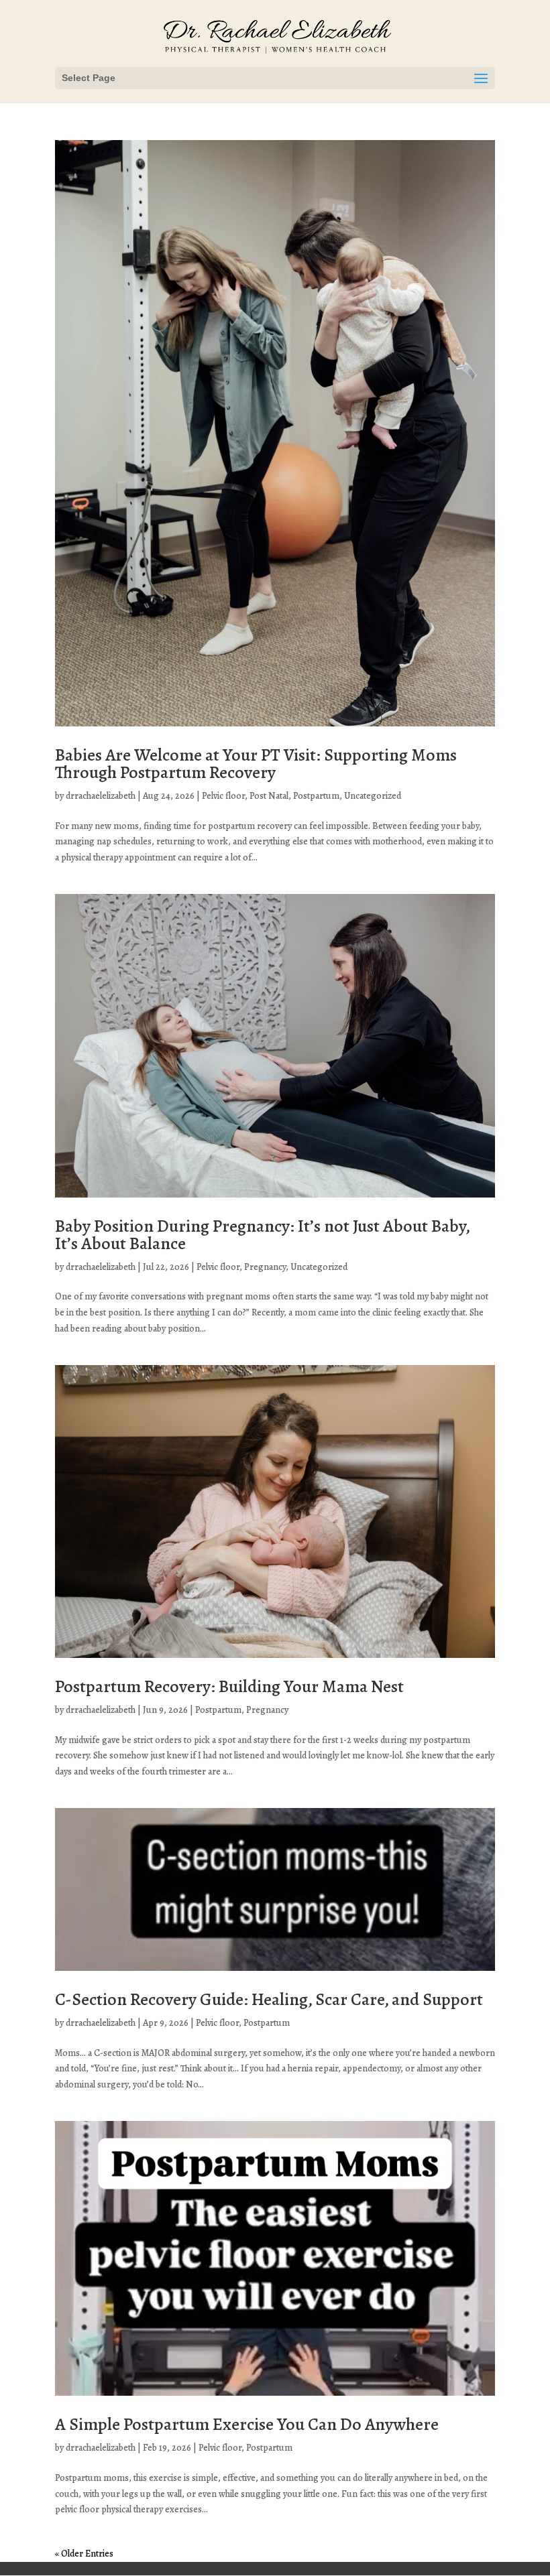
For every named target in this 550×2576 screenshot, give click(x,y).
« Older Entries (84, 2554)
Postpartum (316, 796)
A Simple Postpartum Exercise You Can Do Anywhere (247, 2424)
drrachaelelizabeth (101, 796)
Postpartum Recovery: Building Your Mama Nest (229, 1686)
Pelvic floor (223, 796)
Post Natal (269, 796)
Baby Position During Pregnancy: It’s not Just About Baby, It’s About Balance (262, 1235)
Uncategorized (373, 796)
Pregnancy (265, 1267)
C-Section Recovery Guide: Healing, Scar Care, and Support (269, 1999)
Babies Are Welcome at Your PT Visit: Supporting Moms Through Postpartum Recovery (256, 764)
